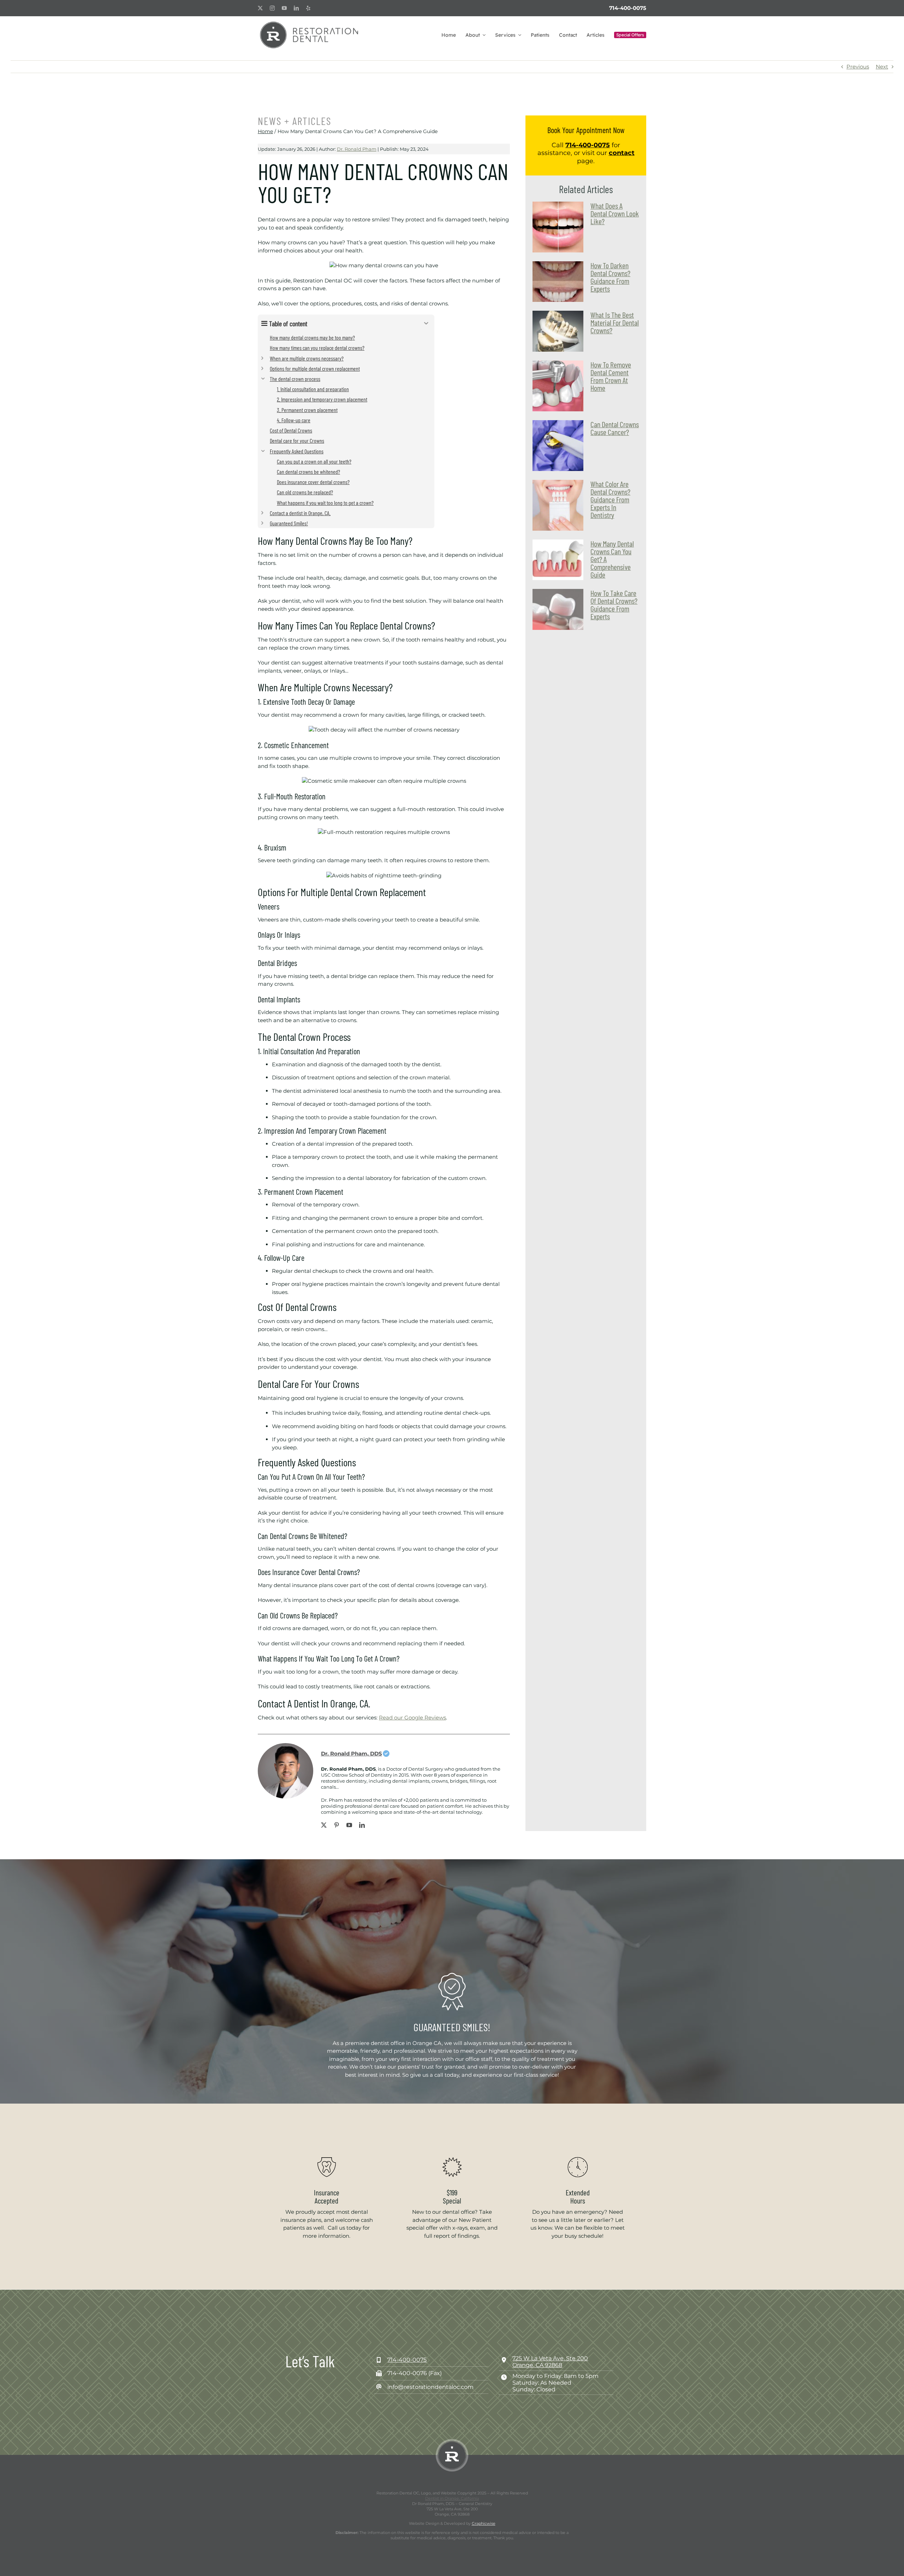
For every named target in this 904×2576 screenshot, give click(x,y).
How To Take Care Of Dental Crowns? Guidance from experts (614, 604)
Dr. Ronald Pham (357, 149)
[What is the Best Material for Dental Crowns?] (558, 331)
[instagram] (272, 8)
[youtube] (284, 8)
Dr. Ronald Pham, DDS (352, 1754)
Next (882, 67)
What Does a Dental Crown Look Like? (615, 213)
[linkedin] (296, 8)
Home (265, 131)
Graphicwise (484, 2523)
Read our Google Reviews (412, 1718)
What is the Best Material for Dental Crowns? (615, 322)
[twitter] (260, 8)
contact (622, 153)
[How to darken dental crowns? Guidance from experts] (558, 282)
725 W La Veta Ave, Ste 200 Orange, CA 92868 (550, 2362)
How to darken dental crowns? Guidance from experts (610, 277)
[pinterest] (337, 1825)
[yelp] (308, 8)
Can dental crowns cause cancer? (615, 428)
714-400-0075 (628, 8)
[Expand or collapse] (426, 323)
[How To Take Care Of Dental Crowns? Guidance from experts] (558, 609)
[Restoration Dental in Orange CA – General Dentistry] (309, 23)
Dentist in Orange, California (452, 2498)
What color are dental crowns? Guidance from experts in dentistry (610, 499)
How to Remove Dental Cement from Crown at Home (611, 376)
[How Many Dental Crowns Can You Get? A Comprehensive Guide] (558, 560)
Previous (858, 67)
